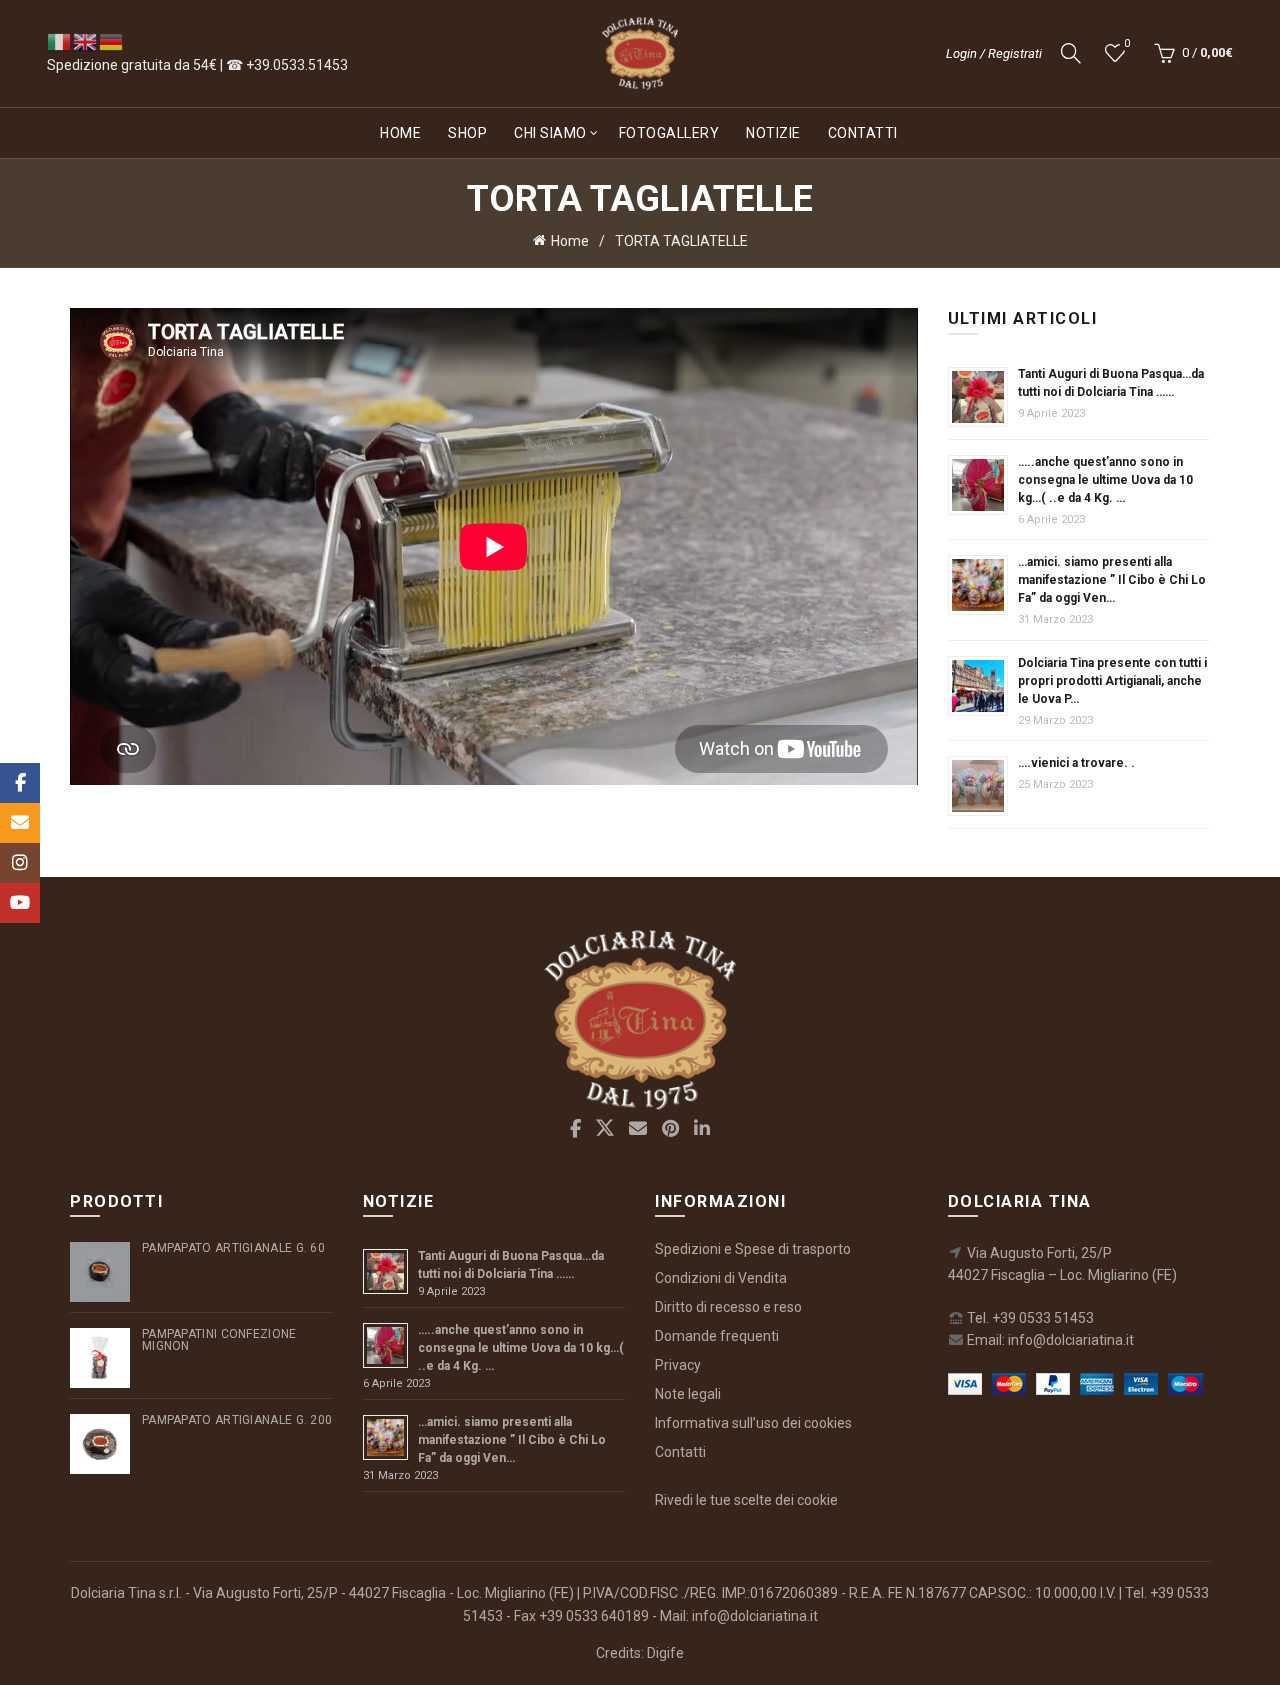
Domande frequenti (717, 1336)
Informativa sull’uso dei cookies (753, 1423)
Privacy (678, 1365)
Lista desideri (1127, 43)
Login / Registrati (994, 53)
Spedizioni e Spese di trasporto (753, 1249)
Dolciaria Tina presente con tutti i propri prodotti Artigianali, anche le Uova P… (1112, 681)
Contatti (863, 133)
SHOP (467, 133)
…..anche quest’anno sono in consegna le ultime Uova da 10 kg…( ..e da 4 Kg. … (1105, 480)
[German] (112, 41)
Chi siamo (550, 133)
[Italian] (60, 41)
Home (400, 133)
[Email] (20, 823)
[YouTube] (20, 903)
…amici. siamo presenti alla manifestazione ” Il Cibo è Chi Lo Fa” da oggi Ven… (1112, 580)
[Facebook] (20, 783)
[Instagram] (20, 863)
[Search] (1071, 53)
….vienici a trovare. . (1076, 763)
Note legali (688, 1394)
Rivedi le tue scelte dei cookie (746, 1500)
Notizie (773, 133)
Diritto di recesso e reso (728, 1307)
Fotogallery (669, 133)
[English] (86, 41)
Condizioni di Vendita (721, 1278)
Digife (665, 1653)
